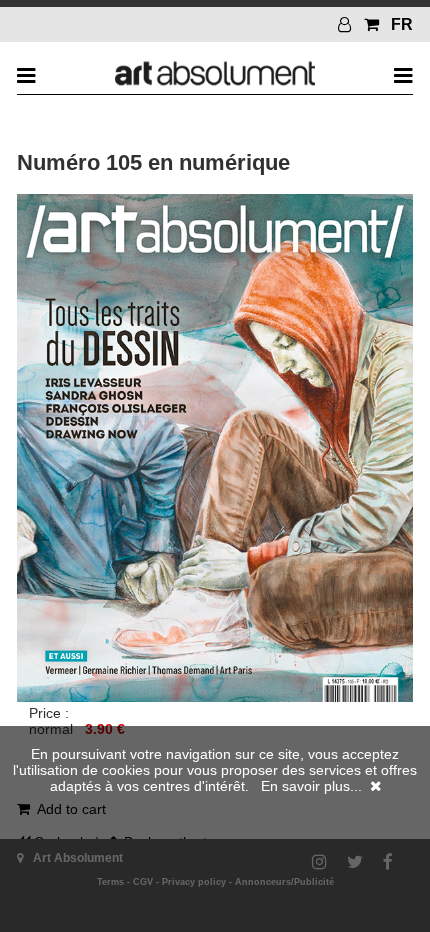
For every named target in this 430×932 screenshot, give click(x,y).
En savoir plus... (311, 786)
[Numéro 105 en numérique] (215, 697)
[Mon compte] (347, 24)
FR (402, 24)
